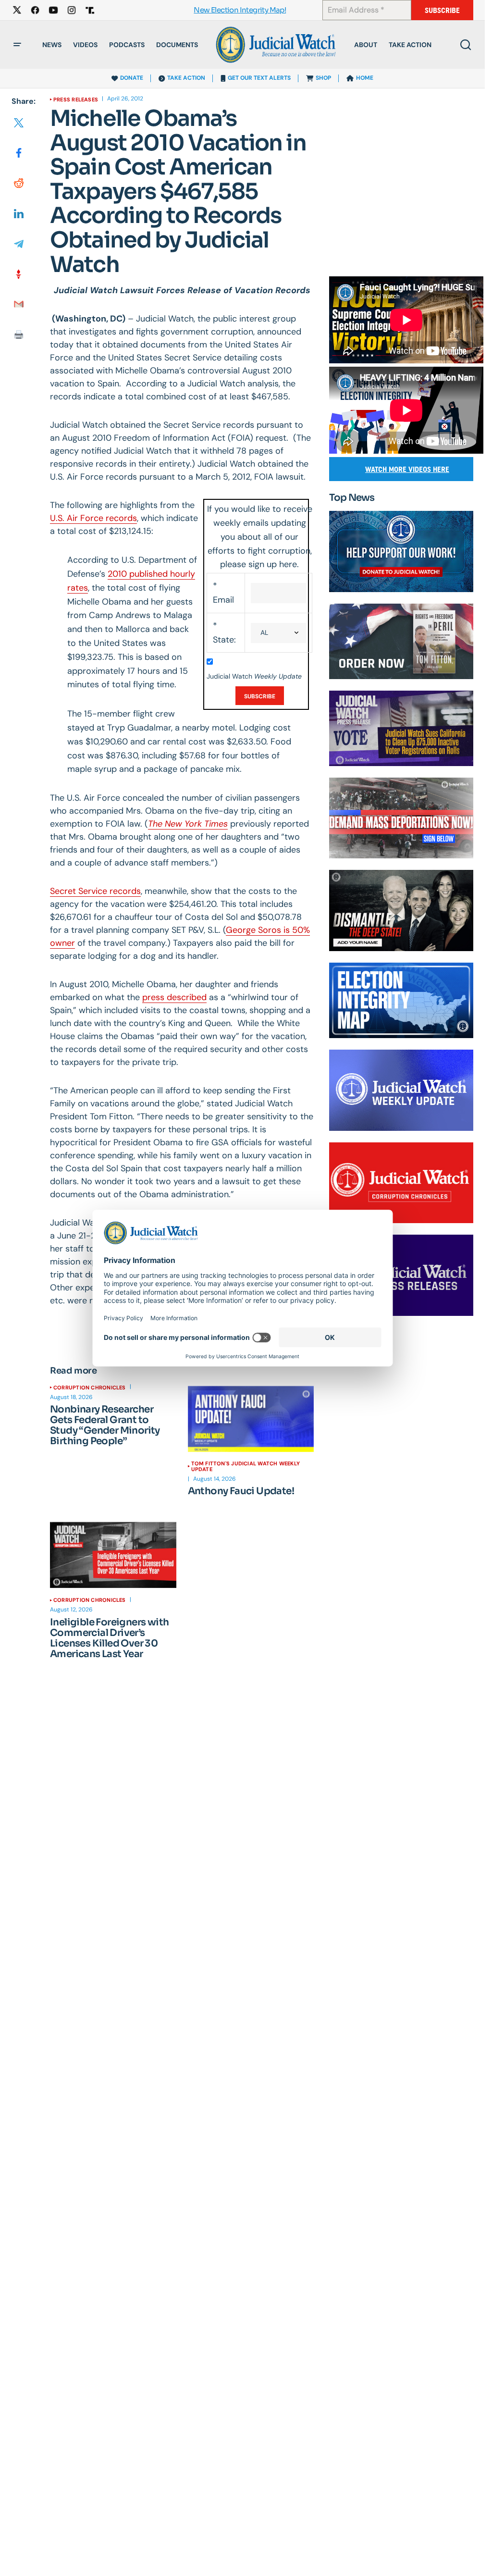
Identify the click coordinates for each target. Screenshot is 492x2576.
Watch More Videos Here (407, 469)
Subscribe (442, 10)
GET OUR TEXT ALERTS (259, 78)
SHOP (323, 78)
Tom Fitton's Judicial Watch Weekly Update (246, 1466)
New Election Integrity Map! (240, 10)
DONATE (132, 78)
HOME (365, 78)
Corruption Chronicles (90, 1387)
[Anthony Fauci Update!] (251, 1419)
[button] (17, 45)
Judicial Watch (254, 676)
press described (174, 997)
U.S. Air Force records (93, 518)
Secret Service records (95, 891)
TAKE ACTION (186, 78)
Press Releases (76, 99)
